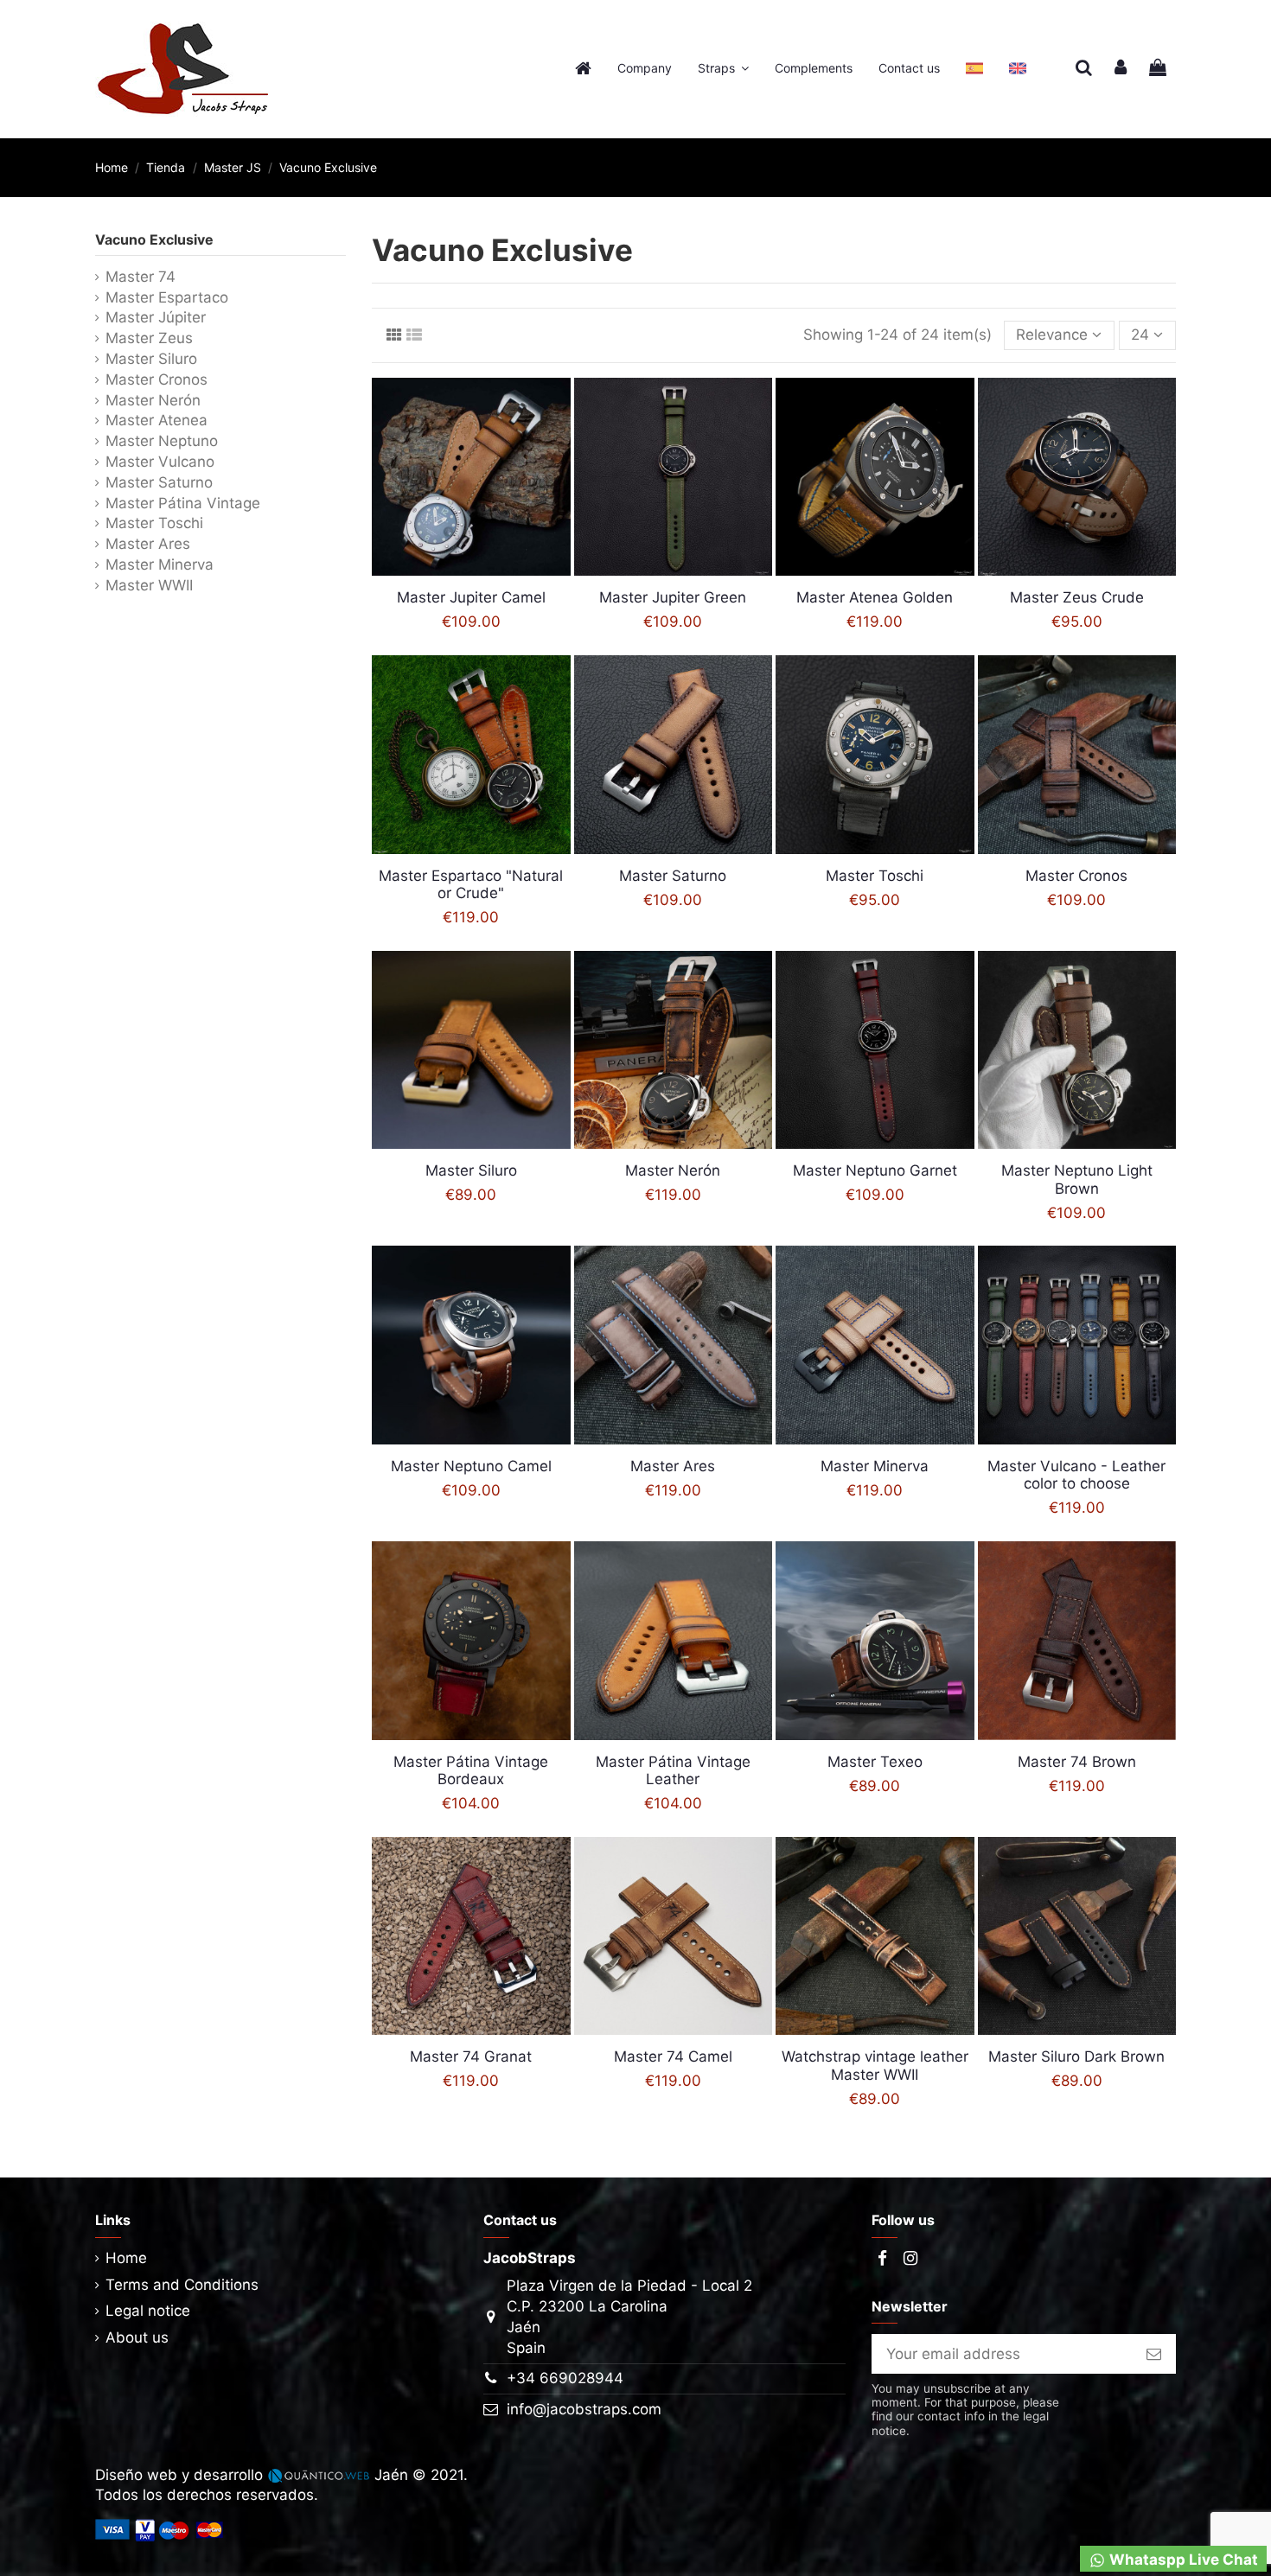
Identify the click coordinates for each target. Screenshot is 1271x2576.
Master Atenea (156, 420)
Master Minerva (160, 564)
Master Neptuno (162, 441)
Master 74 (141, 277)
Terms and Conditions (182, 2285)
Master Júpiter (156, 317)
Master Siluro (151, 359)
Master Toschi (154, 523)
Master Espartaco (167, 297)
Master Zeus (149, 338)
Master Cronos (156, 379)
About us (137, 2337)
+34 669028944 (565, 2378)
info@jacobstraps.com (584, 2409)
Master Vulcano (160, 462)
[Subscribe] (1154, 2354)
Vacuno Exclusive (154, 239)
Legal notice (148, 2311)
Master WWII (149, 585)
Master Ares (148, 544)
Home (126, 2258)
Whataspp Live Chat (1182, 2560)
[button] (723, 69)
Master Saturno (159, 482)
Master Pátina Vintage (183, 503)
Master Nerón (153, 400)
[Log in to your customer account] (1121, 69)
